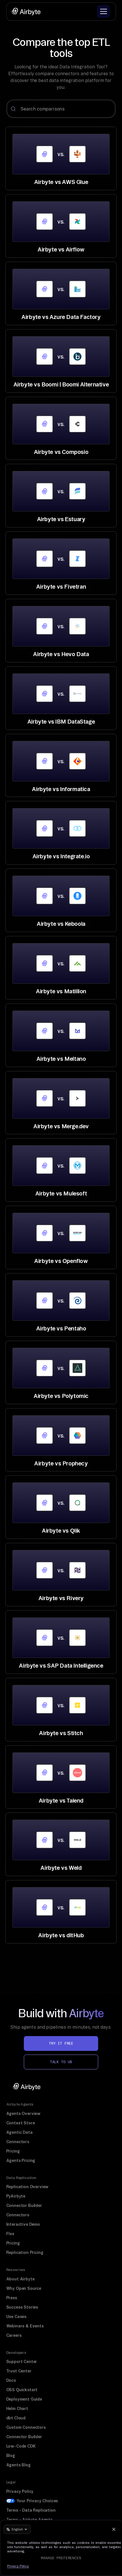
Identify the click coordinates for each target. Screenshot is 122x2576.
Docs (11, 2380)
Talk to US (61, 2062)
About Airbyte (20, 2279)
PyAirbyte (16, 2196)
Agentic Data (19, 2132)
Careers (14, 2335)
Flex (10, 2234)
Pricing (13, 2151)
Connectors (18, 2142)
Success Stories (22, 2307)
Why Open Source (24, 2288)
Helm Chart (17, 2409)
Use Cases (16, 2317)
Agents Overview (24, 2114)
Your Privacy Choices (37, 2501)
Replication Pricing (25, 2253)
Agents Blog (18, 2465)
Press (12, 2298)
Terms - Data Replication (31, 2510)
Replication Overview (28, 2187)
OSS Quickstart (22, 2390)
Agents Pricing (21, 2161)
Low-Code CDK (21, 2446)
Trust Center (19, 2371)
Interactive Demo (23, 2224)
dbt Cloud (16, 2418)
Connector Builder (24, 2206)
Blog (11, 2456)
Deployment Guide (24, 2399)
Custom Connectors (26, 2427)
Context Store (21, 2123)
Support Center (22, 2362)
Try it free (61, 2043)
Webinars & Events (25, 2326)
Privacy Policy (20, 2491)
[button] (103, 12)
